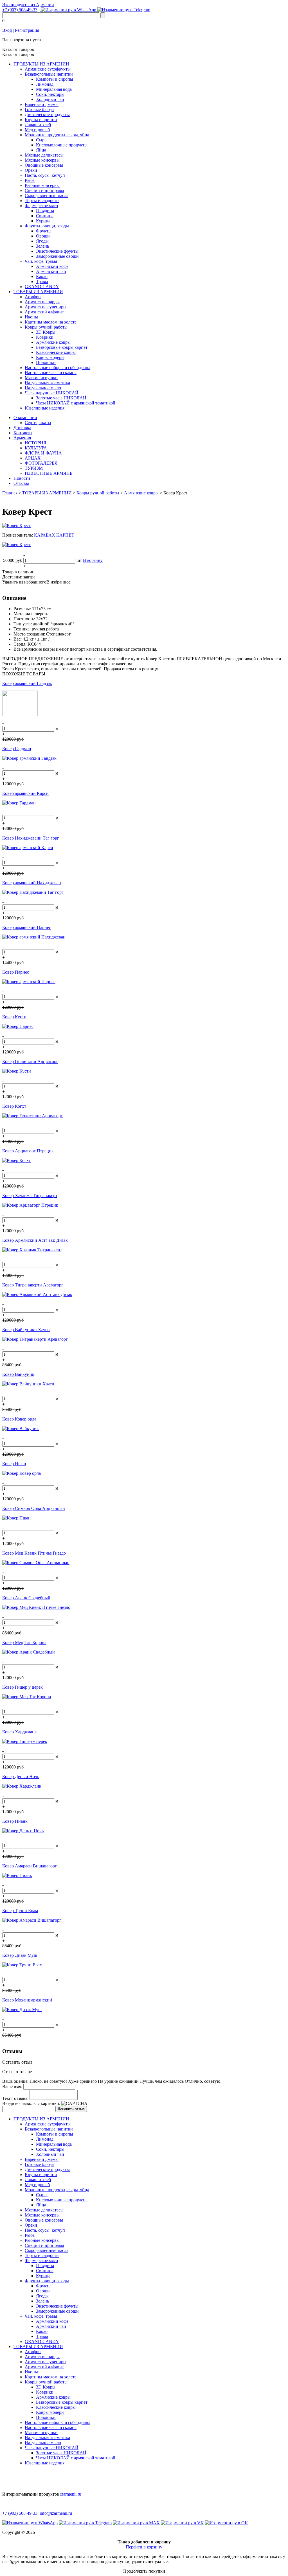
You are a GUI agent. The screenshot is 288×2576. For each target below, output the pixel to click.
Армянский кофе (52, 266)
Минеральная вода (54, 89)
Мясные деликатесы (44, 155)
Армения (22, 438)
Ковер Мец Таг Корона (24, 1642)
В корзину (93, 560)
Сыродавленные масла (47, 195)
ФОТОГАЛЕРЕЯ (41, 463)
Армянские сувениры (46, 307)
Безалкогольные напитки (49, 74)
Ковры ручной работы (46, 327)
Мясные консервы (42, 160)
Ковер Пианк (15, 1821)
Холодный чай (50, 99)
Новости (22, 478)
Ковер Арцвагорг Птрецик (28, 1151)
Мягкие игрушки (41, 378)
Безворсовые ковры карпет (62, 347)
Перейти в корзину (144, 2547)
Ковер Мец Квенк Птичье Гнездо (34, 1553)
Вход (7, 30)
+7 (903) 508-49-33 (20, 10)
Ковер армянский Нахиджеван (32, 883)
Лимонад (45, 84)
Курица (43, 221)
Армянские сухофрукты (48, 69)
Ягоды (42, 241)
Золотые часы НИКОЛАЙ (61, 398)
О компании (25, 418)
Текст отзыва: (15, 2098)
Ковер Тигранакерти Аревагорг (33, 1285)
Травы (42, 281)
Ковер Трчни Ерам (20, 1911)
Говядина (45, 211)
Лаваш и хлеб (38, 125)
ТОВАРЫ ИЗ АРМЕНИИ (38, 292)
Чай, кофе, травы (41, 261)
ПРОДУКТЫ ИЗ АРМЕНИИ (41, 64)
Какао (42, 276)
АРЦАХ (33, 458)
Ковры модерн (50, 357)
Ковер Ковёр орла (19, 1419)
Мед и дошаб (37, 130)
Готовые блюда (39, 109)
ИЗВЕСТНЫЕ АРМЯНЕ (49, 473)
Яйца (41, 150)
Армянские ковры (53, 342)
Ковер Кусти (14, 1017)
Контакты (23, 433)
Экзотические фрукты (57, 251)
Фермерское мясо (41, 206)
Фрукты (44, 231)
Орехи (31, 170)
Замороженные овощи (57, 256)
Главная (10, 493)
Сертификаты (38, 423)
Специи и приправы (44, 190)
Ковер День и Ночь (21, 1776)
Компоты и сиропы (55, 79)
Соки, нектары (50, 94)
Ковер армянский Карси (25, 793)
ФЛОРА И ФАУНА (43, 453)
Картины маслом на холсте (51, 322)
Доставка (22, 428)
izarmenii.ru (71, 2494)
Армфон (33, 297)
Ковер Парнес (16, 972)
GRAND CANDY (42, 287)
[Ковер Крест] (16, 525)
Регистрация (27, 30)
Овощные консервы (44, 165)
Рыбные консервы (42, 185)
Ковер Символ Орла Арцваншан (34, 1508)
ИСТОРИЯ (36, 443)
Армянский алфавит (44, 312)
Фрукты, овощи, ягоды (47, 226)
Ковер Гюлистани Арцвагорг (30, 1061)
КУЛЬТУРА (36, 448)
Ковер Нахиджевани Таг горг (31, 838)
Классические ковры (56, 352)
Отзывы (21, 483)
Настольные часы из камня (51, 373)
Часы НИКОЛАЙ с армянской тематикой (76, 403)
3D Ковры (46, 332)
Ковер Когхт (14, 1106)
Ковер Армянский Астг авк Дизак (35, 1240)
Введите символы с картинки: (31, 2103)
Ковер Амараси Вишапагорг (30, 1866)
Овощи (43, 236)
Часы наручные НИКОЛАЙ (52, 393)
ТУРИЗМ (34, 468)
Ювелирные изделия (45, 408)
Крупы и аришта (41, 120)
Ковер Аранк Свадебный (26, 1598)
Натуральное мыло (43, 388)
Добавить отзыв (71, 2109)
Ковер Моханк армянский (27, 2000)
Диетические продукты (47, 115)
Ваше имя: (12, 2087)
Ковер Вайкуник (18, 1374)
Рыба (30, 180)
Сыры (42, 140)
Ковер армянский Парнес (27, 927)
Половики (46, 362)
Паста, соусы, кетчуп (45, 175)
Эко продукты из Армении (28, 5)
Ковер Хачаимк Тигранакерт (30, 1196)
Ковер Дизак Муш (20, 1955)
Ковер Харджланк (20, 1732)
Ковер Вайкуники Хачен (26, 1330)
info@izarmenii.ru (56, 2513)
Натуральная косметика (47, 383)
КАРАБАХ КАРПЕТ (54, 535)
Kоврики (45, 337)
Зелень (42, 246)
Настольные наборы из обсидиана (58, 367)
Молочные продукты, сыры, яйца (57, 135)
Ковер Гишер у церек (22, 1687)
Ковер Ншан (14, 1464)
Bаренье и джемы (42, 104)
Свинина (45, 216)
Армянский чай (51, 271)
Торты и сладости (42, 201)
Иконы (31, 317)
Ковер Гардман (17, 749)
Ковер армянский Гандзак (27, 683)
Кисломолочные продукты (62, 145)
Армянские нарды (42, 302)
